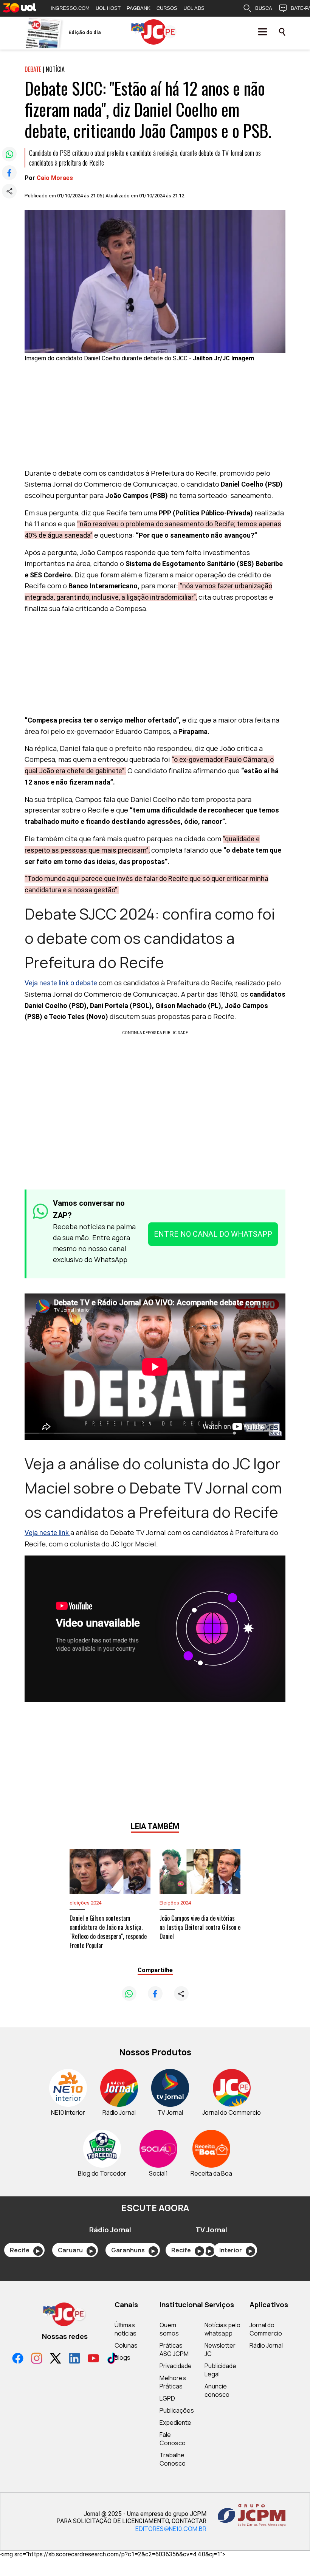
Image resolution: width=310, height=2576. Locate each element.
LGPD (167, 2398)
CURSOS (167, 8)
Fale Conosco (173, 2439)
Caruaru (75, 2250)
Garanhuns (133, 2250)
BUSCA (264, 8)
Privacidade (176, 2366)
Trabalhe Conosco (173, 2459)
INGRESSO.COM (70, 8)
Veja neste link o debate (61, 983)
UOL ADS (194, 8)
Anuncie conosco (217, 2390)
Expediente (175, 2422)
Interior (236, 2250)
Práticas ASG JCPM (174, 2350)
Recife (25, 2250)
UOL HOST (108, 8)
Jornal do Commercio (266, 2329)
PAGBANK (139, 8)
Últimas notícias (126, 2329)
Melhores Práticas (173, 2382)
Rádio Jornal (266, 2345)
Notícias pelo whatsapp (222, 2329)
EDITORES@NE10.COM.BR (171, 2529)
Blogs (122, 2357)
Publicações (177, 2410)
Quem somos (169, 2329)
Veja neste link (47, 1533)
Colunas (126, 2345)
